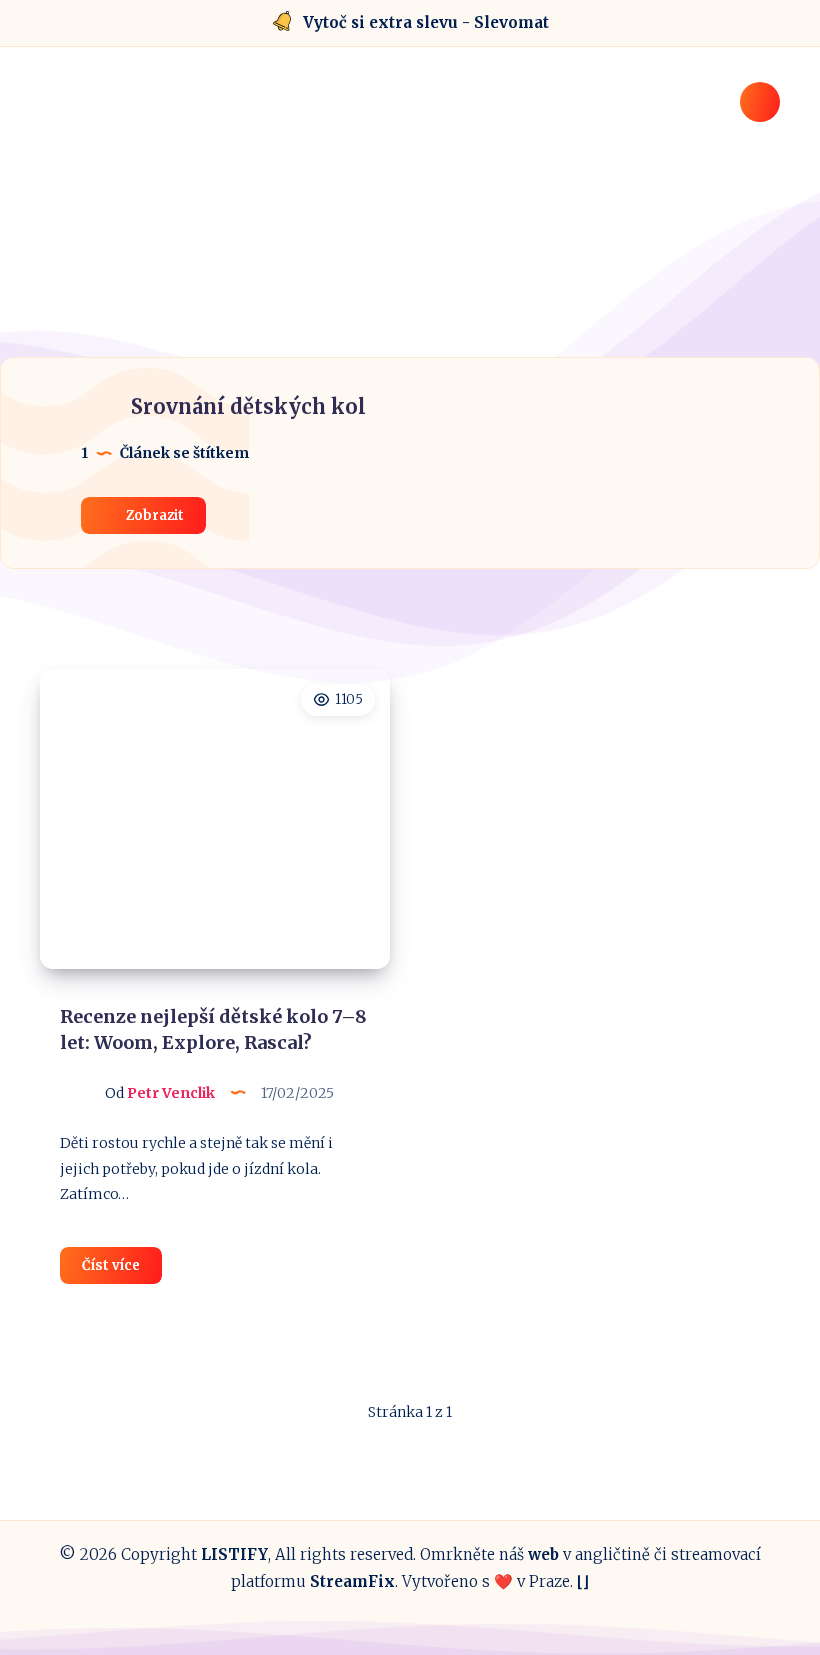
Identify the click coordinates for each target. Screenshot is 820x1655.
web (543, 1554)
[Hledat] (760, 102)
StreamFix (352, 1581)
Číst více (122, 1270)
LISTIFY (234, 1554)
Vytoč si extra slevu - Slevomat (426, 22)
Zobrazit (153, 515)
